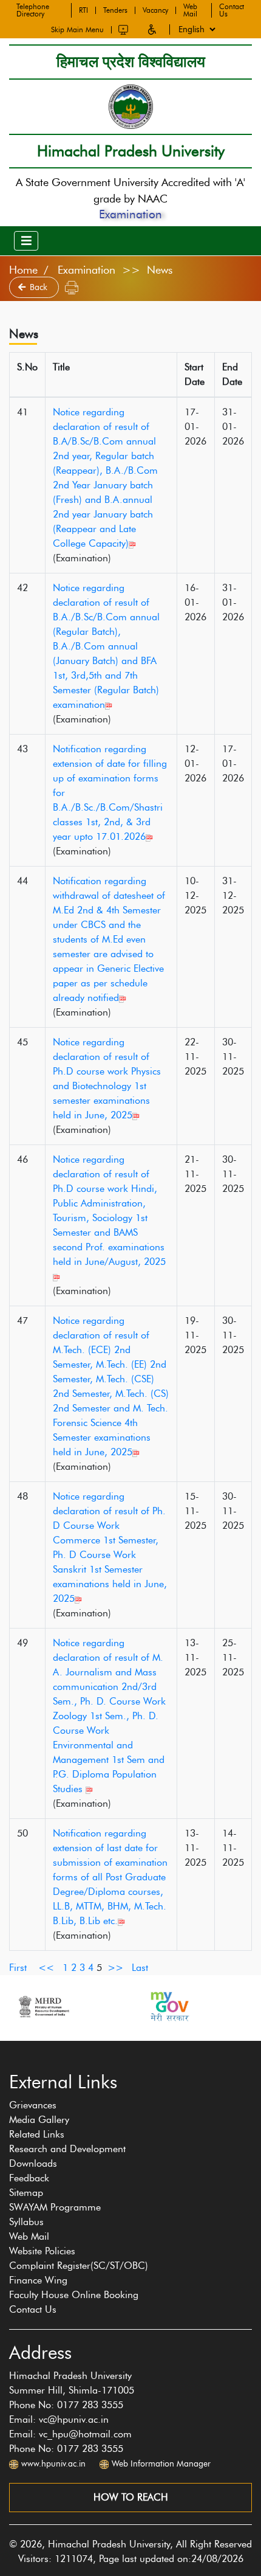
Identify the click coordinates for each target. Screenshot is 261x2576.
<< (46, 1968)
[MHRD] (43, 2006)
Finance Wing (38, 2280)
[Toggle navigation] (26, 241)
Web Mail (190, 10)
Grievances (33, 2105)
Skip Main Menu (77, 30)
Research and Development (67, 2149)
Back (40, 287)
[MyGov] (169, 2006)
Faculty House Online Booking (74, 2295)
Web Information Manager (161, 2464)
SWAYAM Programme (55, 2207)
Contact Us (232, 10)
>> (115, 1968)
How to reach (131, 2497)
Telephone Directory (33, 10)
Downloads (33, 2163)
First (18, 1968)
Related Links (37, 2134)
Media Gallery (39, 2120)
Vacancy (155, 10)
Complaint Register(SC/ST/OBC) (79, 2266)
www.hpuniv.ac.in (53, 2464)
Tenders (115, 10)
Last (140, 1968)
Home (23, 270)
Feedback (29, 2178)
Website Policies (42, 2251)
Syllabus (26, 2222)
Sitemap (26, 2193)
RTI (83, 10)
